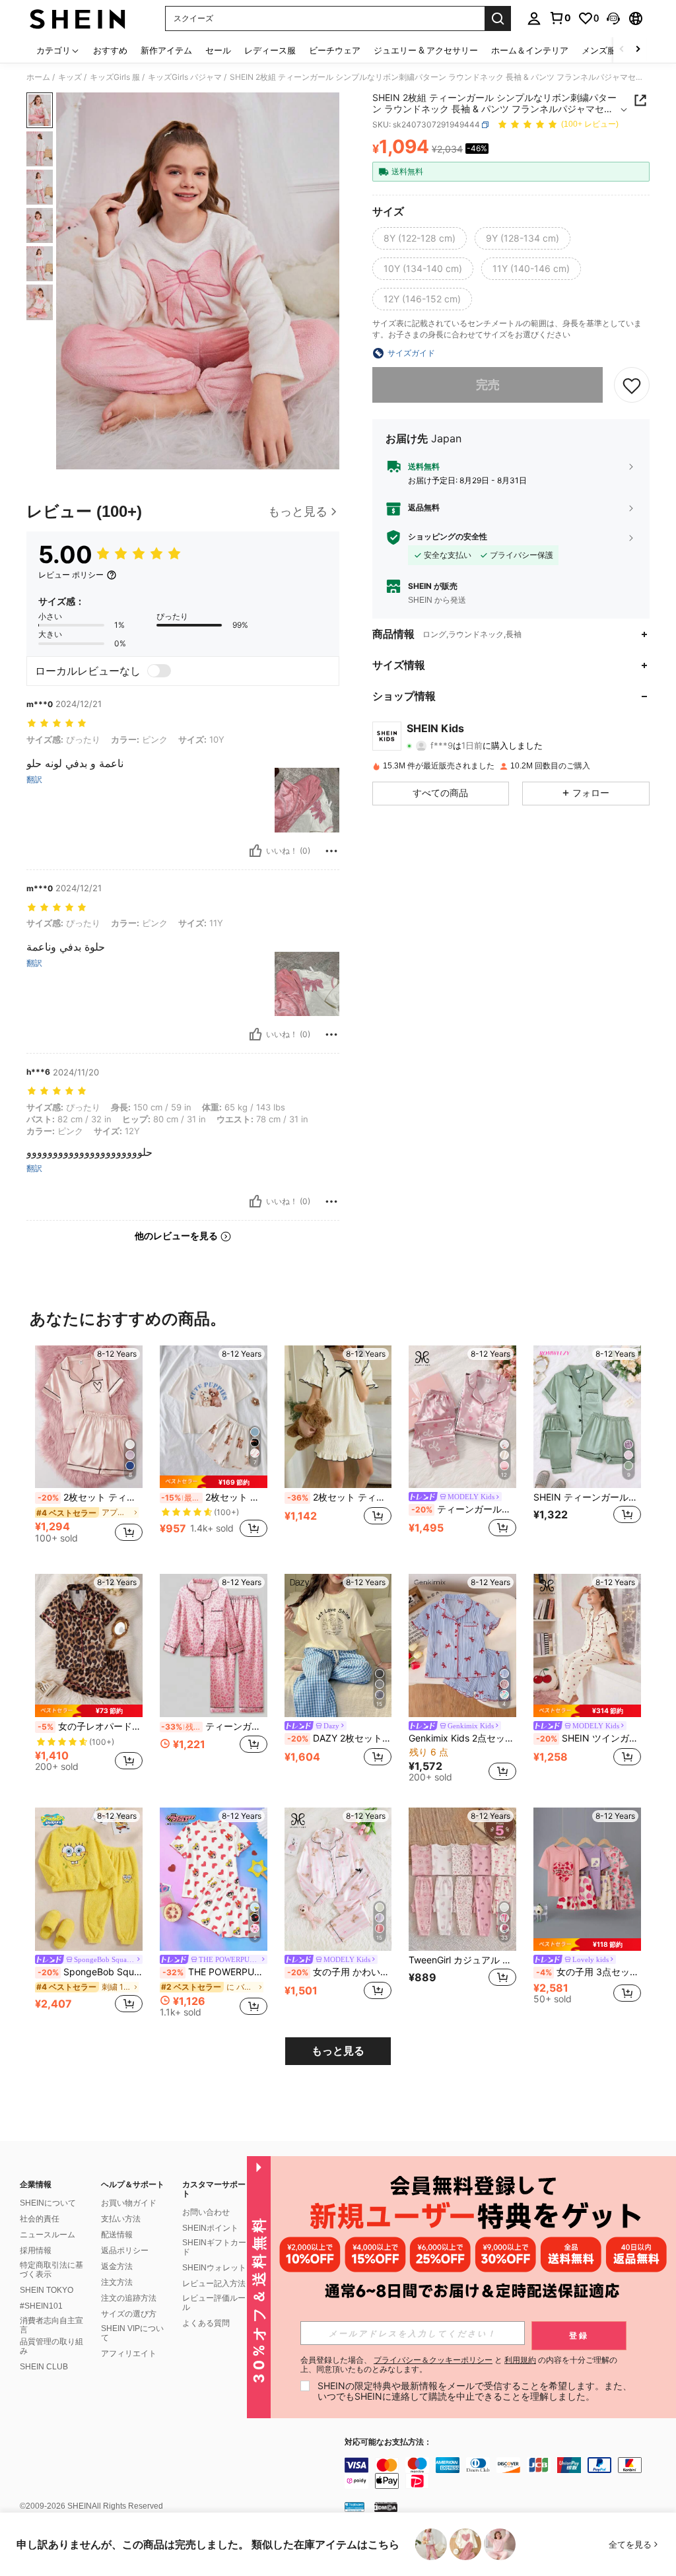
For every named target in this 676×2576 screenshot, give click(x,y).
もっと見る (338, 2051)
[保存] (632, 385)
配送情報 (117, 2235)
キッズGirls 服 (115, 77)
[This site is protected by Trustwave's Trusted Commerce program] (355, 2506)
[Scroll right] (638, 50)
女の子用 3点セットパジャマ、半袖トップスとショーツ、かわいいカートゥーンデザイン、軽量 (589, 1972)
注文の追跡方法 (129, 2298)
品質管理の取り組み (51, 2346)
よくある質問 (206, 2323)
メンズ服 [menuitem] (599, 50)
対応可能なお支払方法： (388, 2442)
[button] (613, 18)
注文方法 (117, 2282)
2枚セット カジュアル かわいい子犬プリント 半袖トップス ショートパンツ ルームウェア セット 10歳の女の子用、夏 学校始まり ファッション (214, 1497)
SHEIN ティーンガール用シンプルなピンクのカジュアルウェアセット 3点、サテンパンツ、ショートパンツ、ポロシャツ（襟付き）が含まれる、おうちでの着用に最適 (587, 1497)
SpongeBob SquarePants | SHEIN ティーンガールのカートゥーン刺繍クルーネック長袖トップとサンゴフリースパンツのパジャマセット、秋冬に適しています (90, 1972)
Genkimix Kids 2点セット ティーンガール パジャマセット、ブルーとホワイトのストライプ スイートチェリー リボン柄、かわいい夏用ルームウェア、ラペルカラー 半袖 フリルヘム (462, 1738)
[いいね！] (255, 851)
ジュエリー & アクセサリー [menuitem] (426, 50)
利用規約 (520, 2360)
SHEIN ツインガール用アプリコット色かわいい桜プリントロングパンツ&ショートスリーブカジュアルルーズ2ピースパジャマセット (589, 1738)
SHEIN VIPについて (132, 2333)
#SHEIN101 (41, 2306)
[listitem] (89, 1449)
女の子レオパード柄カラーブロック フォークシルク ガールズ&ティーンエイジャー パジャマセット (90, 1726)
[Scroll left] (622, 50)
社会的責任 (40, 2219)
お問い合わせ (206, 2212)
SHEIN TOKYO (47, 2290)
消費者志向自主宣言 (51, 2325)
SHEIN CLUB (44, 2367)
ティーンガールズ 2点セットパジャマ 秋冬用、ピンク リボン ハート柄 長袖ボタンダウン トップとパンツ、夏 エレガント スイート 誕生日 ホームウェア (464, 1509)
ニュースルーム (48, 2235)
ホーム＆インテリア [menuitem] (530, 50)
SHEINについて (48, 2203)
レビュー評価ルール (214, 2303)
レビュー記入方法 (214, 2284)
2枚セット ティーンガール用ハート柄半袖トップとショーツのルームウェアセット (90, 1497)
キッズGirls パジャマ (185, 77)
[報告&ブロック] (331, 851)
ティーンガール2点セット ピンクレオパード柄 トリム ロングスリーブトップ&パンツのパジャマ (214, 1726)
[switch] (159, 671)
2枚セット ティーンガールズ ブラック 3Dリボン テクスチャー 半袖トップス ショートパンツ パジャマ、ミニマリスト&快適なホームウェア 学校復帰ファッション (340, 1497)
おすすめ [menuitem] (110, 50)
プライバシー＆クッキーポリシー (433, 2360)
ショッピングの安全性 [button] (448, 537)
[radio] (420, 238)
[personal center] (534, 18)
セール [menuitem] (218, 50)
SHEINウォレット (214, 2268)
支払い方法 (121, 2219)
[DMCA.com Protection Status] (386, 2506)
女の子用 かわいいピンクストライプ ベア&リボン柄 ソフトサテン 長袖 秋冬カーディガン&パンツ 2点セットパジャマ (340, 1972)
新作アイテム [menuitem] (166, 50)
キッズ (70, 77)
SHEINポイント (210, 2228)
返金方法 (117, 2266)
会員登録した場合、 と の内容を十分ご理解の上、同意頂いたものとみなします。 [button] (459, 2365)
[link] (560, 18)
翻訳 (34, 780)
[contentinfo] (507, 2473)
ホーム (38, 77)
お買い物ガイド (129, 2203)
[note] (214, 1482)
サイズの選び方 (129, 2314)
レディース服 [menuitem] (270, 50)
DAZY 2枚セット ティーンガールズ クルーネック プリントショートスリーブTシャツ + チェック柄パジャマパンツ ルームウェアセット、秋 (340, 1738)
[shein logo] (78, 18)
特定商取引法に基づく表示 (51, 2270)
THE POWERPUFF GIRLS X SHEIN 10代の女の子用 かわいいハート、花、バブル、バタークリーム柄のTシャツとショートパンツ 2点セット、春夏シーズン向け (215, 1972)
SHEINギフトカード (214, 2247)
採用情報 (36, 2251)
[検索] (498, 18)
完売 (488, 385)
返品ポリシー (125, 2251)
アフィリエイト (129, 2354)
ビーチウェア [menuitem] (335, 50)
